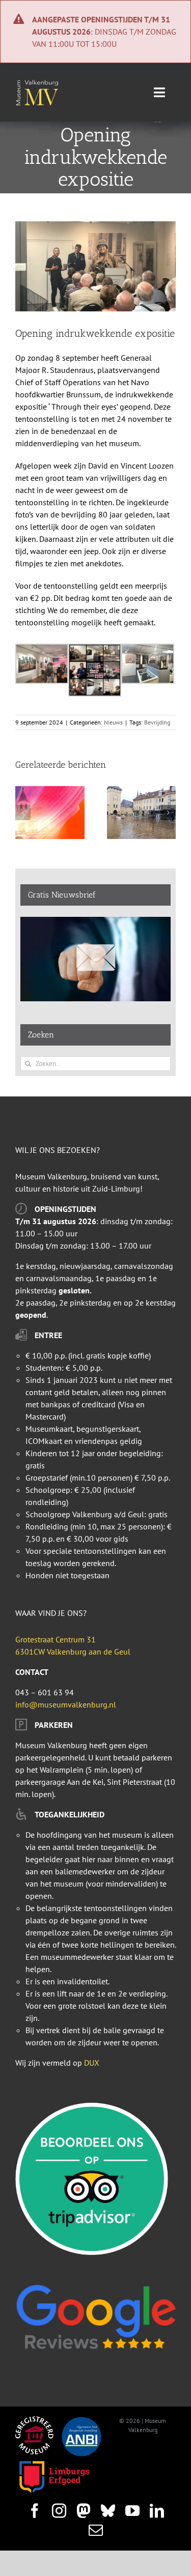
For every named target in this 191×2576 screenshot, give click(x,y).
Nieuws (113, 722)
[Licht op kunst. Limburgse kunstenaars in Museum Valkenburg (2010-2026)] (50, 791)
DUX (92, 2063)
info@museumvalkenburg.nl (66, 1704)
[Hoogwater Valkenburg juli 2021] (142, 791)
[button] (23, 813)
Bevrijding (157, 722)
